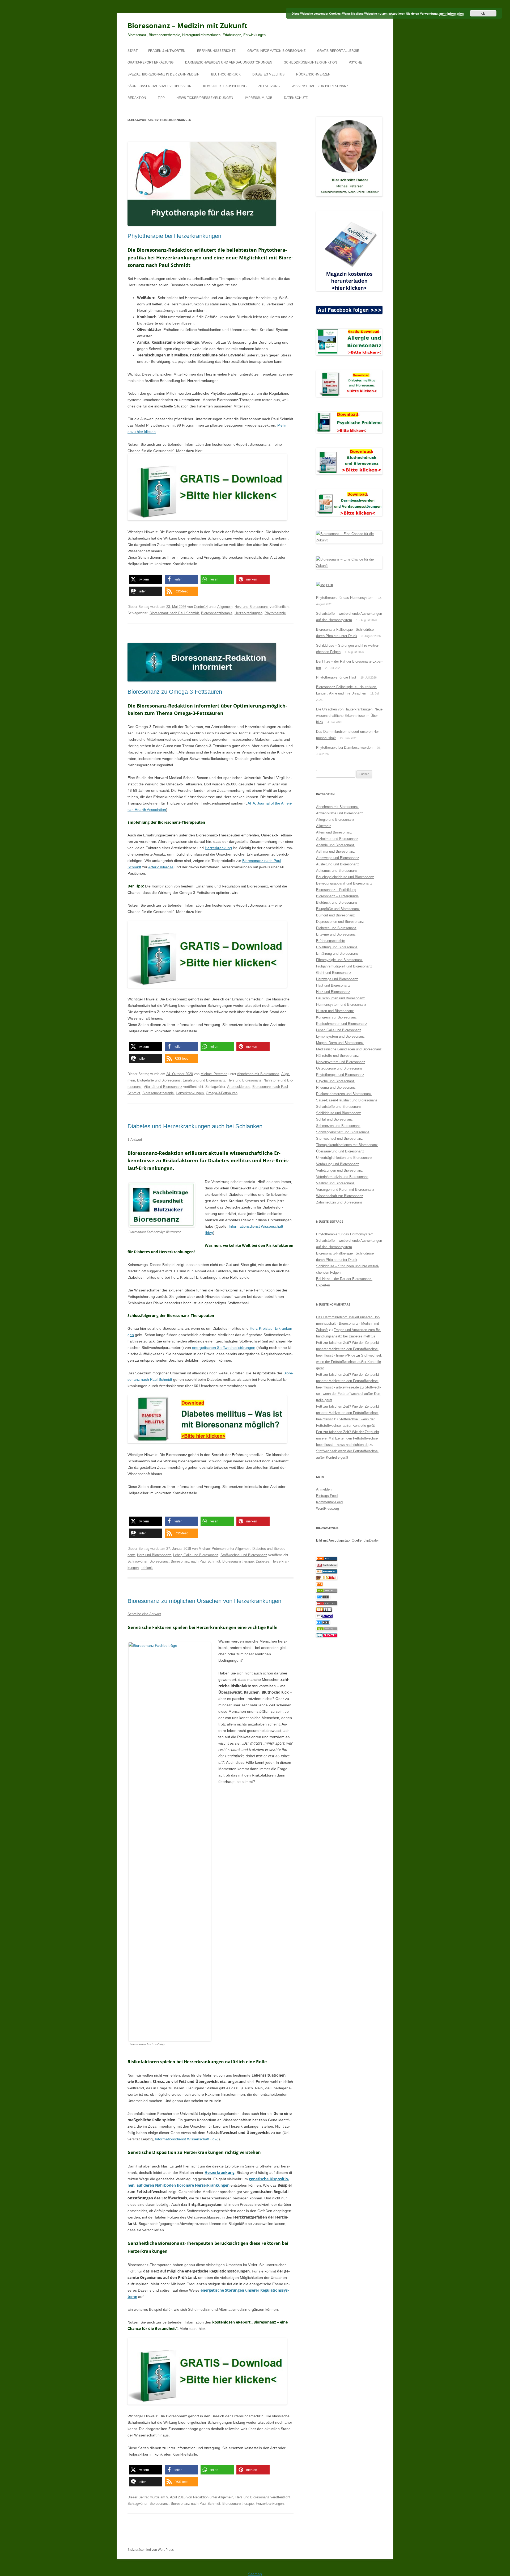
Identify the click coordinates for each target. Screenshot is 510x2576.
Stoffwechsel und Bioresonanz (244, 1555)
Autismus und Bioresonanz (337, 871)
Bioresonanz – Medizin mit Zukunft (187, 26)
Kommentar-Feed (329, 1502)
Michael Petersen (214, 1074)
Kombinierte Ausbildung (225, 86)
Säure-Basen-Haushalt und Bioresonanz (347, 1100)
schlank (147, 1568)
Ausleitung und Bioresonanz (338, 864)
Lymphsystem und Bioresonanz (340, 1036)
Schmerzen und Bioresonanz (338, 1126)
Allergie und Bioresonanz (335, 820)
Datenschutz (296, 98)
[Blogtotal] (327, 1579)
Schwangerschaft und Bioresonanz (343, 1132)
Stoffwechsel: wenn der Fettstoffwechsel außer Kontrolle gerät (349, 1362)
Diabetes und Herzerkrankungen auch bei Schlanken (195, 1126)
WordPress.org (328, 1508)
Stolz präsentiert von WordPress (151, 2550)
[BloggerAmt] (327, 1572)
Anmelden (324, 1489)
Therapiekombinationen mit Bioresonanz (347, 1145)
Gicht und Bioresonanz (334, 973)
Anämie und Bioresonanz (335, 845)
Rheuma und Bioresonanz (336, 1087)
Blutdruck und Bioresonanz (337, 902)
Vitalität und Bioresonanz (163, 1087)
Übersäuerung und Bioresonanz (340, 1151)
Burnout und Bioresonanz (335, 915)
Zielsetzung (269, 86)
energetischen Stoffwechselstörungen (224, 1348)
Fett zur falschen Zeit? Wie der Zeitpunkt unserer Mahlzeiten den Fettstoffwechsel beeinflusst (348, 1413)
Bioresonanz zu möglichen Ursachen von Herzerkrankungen (204, 1601)
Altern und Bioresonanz (334, 832)
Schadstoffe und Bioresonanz (339, 1107)
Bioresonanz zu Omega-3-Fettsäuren (175, 692)
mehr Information (452, 13)
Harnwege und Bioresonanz (337, 979)
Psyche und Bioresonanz (335, 1081)
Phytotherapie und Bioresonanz (340, 1075)
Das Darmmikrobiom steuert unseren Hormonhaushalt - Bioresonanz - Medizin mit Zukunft (348, 1323)
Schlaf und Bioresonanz (334, 1119)
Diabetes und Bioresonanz (336, 928)
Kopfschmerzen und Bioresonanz (342, 1024)
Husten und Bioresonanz (335, 1011)
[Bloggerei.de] (327, 1636)
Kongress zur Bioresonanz (336, 1017)
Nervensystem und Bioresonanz (341, 1062)
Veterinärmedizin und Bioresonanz (342, 1177)
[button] (145, 579)
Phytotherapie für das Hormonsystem (345, 598)
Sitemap (255, 2574)
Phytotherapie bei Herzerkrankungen (174, 236)
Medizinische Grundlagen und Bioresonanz (349, 1049)
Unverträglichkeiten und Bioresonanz (344, 1158)
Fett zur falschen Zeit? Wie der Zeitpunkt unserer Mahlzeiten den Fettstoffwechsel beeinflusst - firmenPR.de (348, 1349)
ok (483, 13)
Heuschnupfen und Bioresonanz (341, 998)
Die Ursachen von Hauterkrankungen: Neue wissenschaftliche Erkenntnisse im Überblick (349, 716)
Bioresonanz (159, 1561)
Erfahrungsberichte (216, 51)
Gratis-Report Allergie (338, 51)
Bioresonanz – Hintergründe (337, 896)
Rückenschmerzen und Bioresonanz (344, 1094)
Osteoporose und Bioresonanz (339, 1068)
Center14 (201, 607)
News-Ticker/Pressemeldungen (205, 98)
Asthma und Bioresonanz (335, 851)
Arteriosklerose (161, 867)
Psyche (355, 62)
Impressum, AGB (259, 98)
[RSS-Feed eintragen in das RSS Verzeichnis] (327, 1560)
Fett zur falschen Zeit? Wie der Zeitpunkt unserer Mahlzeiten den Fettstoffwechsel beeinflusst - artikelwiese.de (348, 1381)
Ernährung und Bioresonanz (204, 1080)
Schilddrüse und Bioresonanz (339, 1113)
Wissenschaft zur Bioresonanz (320, 86)
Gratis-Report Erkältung (150, 62)
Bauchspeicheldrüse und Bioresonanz (345, 877)
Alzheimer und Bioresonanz (337, 839)
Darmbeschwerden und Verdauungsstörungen (229, 62)
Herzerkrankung (218, 848)
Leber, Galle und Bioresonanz (196, 1555)
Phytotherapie (275, 613)
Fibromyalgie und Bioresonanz (339, 960)
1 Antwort (135, 1140)
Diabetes (263, 1561)
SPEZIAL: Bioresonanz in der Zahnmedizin (163, 74)
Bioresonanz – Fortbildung (336, 890)
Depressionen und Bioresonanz (340, 922)
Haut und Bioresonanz (333, 985)
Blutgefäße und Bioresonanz (159, 1080)
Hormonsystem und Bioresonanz (341, 1005)
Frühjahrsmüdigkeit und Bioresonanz (344, 966)
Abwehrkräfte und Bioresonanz (340, 813)
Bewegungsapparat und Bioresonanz (344, 883)
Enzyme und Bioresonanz (336, 934)
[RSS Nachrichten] (327, 1604)
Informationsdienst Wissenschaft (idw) (187, 2139)
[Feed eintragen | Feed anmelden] (324, 1611)
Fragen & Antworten (167, 51)
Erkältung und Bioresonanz (337, 947)
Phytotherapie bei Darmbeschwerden (344, 748)
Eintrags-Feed (327, 1496)
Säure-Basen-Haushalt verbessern (160, 86)
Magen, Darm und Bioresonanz (340, 1043)
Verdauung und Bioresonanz (338, 1164)
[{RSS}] (327, 1591)
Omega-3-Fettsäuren (222, 1093)
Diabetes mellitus (268, 74)
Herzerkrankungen (248, 613)
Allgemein (225, 607)
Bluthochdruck (226, 74)
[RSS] (319, 1585)
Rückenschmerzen (313, 74)
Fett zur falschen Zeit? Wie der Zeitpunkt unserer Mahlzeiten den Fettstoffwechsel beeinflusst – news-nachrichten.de (348, 1438)
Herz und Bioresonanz (252, 607)
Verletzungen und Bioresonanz (339, 1170)
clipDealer (371, 1540)
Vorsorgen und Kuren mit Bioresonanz (345, 1190)
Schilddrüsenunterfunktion (311, 62)
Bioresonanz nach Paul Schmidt (174, 613)
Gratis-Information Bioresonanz (276, 51)
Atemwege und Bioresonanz (338, 858)
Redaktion (137, 98)
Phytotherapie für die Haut (336, 677)
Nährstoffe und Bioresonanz (337, 1056)
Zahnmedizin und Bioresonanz (339, 1202)
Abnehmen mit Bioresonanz (258, 1074)
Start (133, 51)
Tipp (161, 98)
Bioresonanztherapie (217, 613)
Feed (330, 585)
